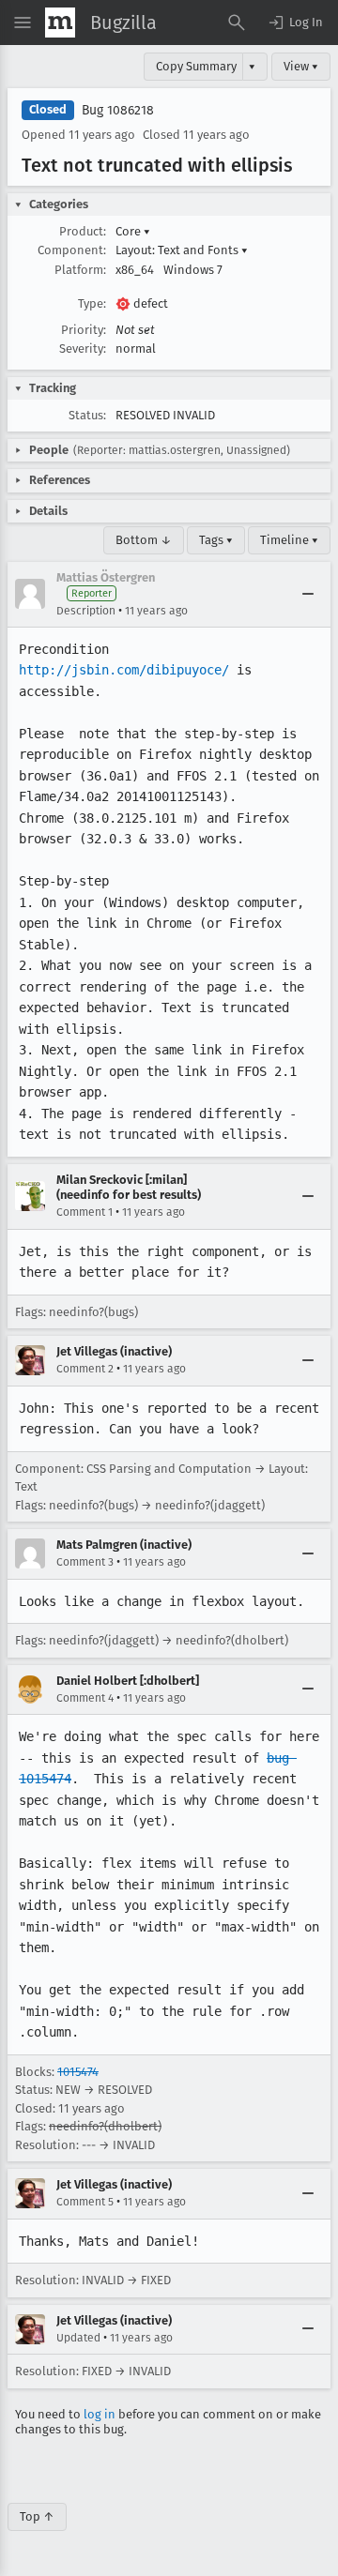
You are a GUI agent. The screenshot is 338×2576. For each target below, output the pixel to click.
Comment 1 (84, 1212)
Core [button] (133, 231)
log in (100, 2414)
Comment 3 (85, 1562)
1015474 (78, 2072)
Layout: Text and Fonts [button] (182, 250)
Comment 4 (85, 1698)
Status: (87, 415)
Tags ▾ (216, 540)
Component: (72, 250)
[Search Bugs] (237, 23)
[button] (295, 23)
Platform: (80, 270)
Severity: (83, 349)
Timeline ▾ (289, 540)
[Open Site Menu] (23, 23)
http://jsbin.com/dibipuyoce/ (124, 670)
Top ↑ (37, 2516)
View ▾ (301, 66)
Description (86, 611)
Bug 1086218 (118, 110)
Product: (83, 231)
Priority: (84, 330)
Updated (78, 2338)
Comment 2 (85, 1369)
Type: (92, 303)
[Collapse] (308, 594)
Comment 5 (85, 2202)
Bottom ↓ (144, 540)
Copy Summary (196, 66)
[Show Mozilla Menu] (60, 23)
